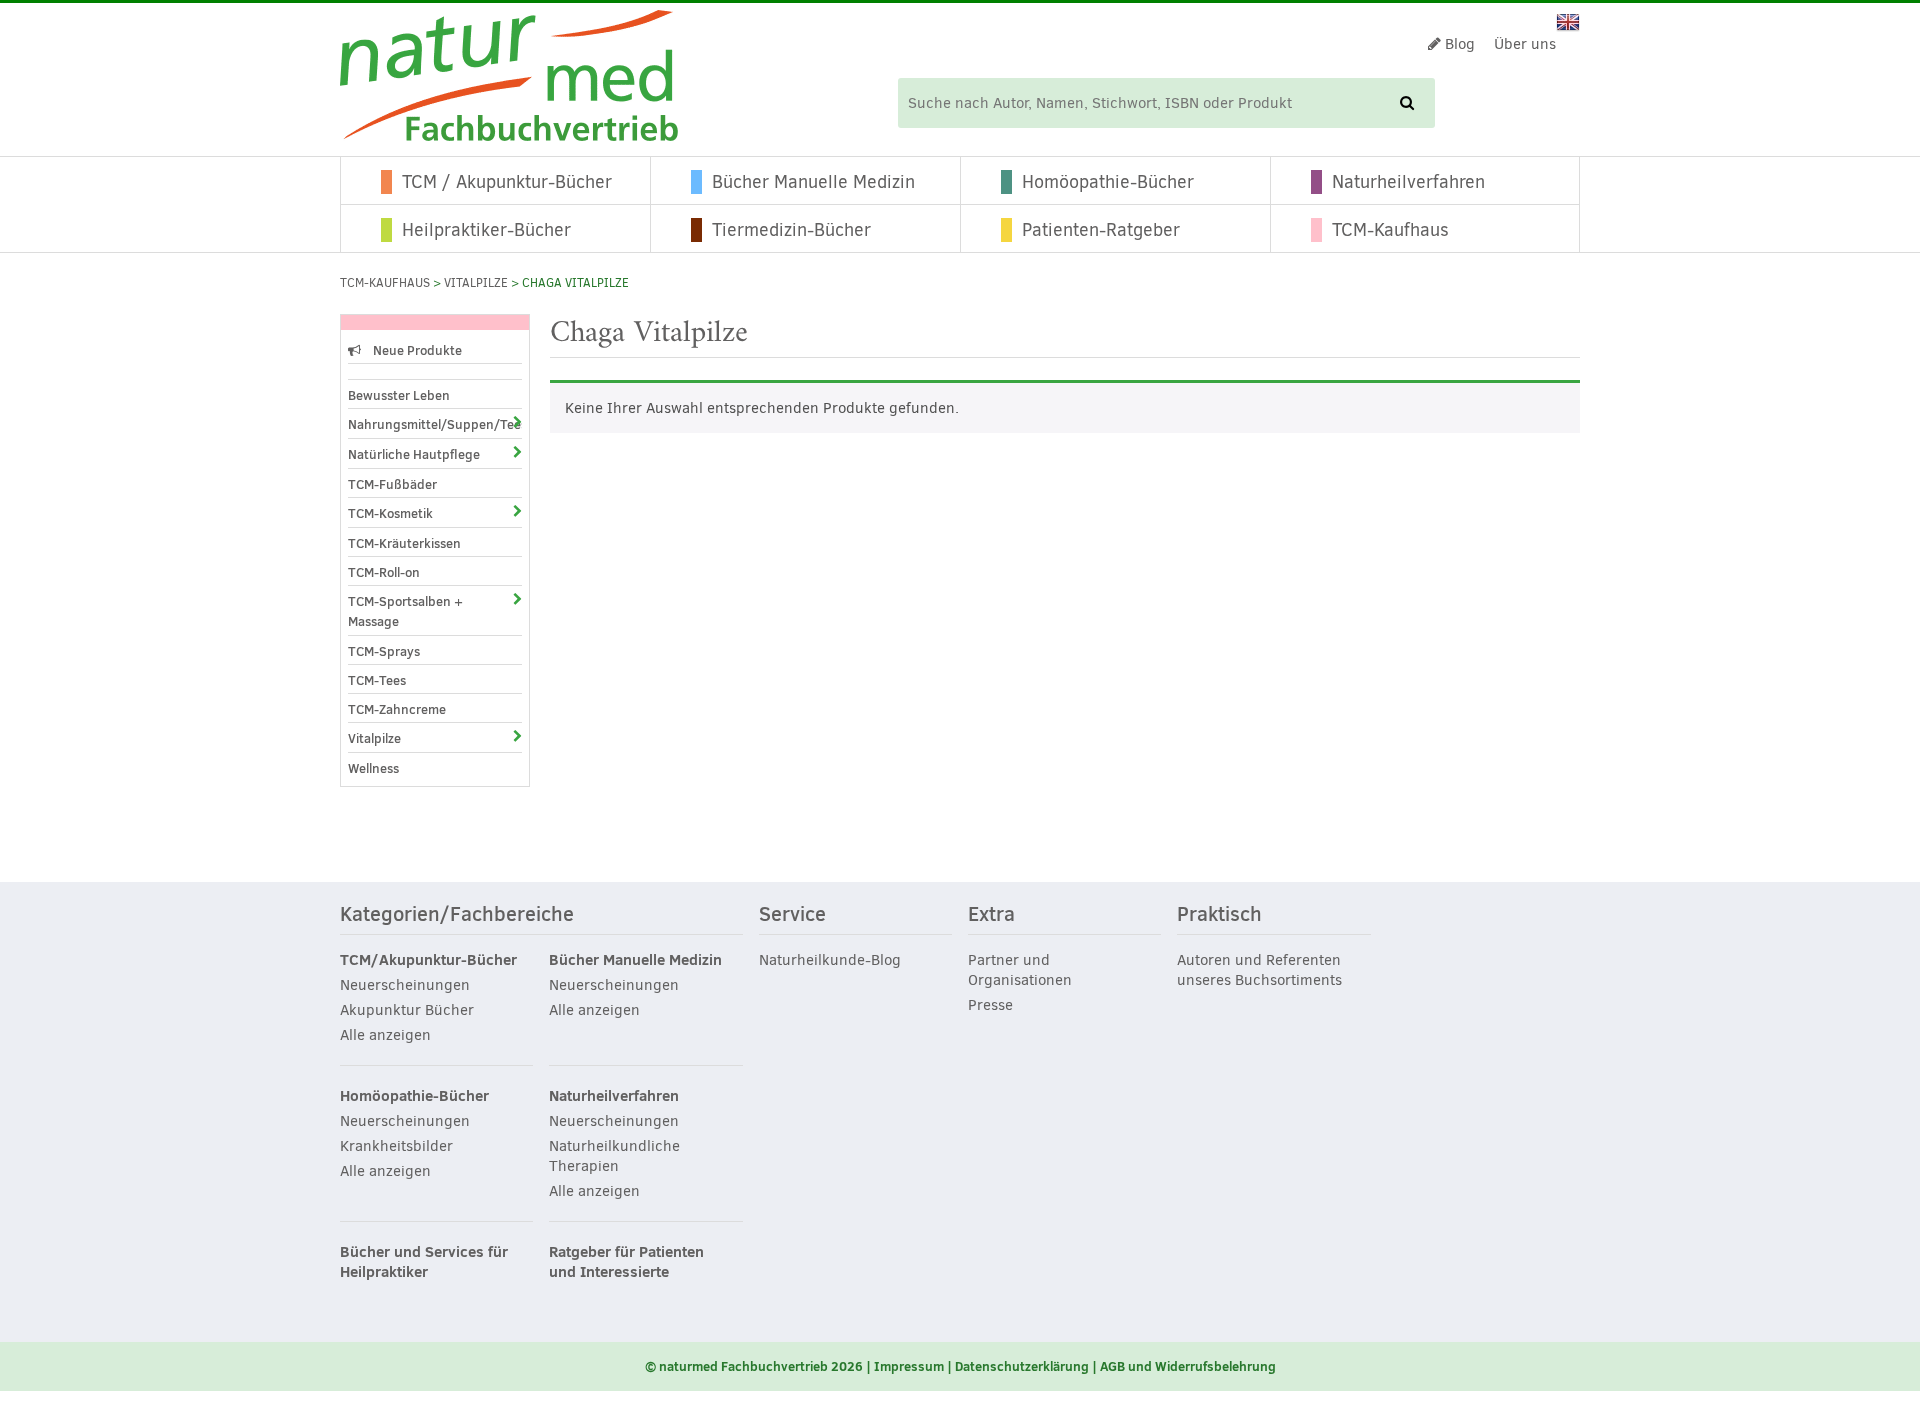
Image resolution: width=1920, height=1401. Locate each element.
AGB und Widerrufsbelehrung (1188, 1366)
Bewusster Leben (399, 395)
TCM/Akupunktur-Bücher (428, 960)
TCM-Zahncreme (397, 709)
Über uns (1525, 44)
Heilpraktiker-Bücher (486, 230)
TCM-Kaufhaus (1390, 230)
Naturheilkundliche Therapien (614, 1156)
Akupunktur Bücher (407, 1010)
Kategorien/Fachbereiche (457, 915)
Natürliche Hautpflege (414, 454)
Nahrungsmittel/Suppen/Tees (417, 424)
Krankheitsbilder (396, 1146)
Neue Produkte (416, 350)
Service (792, 915)
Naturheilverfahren (1408, 182)
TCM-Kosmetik (390, 513)
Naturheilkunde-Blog (830, 960)
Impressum (909, 1366)
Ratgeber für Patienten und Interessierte (626, 1262)
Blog (1458, 44)
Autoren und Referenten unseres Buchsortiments (1259, 970)
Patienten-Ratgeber (1101, 230)
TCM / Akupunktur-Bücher (507, 182)
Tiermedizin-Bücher (791, 230)
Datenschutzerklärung (1022, 1366)
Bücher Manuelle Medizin (813, 182)
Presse (990, 1005)
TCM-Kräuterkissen (404, 543)
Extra (991, 915)
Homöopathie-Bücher (1108, 182)
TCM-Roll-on (384, 572)
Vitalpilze (476, 283)
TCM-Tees (377, 680)
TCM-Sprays (384, 651)
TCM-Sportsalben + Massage (405, 611)
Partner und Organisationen (1020, 970)
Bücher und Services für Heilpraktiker (424, 1262)
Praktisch (1219, 915)
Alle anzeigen (385, 1035)
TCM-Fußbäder (392, 484)
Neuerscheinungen (405, 985)
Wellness (373, 768)
